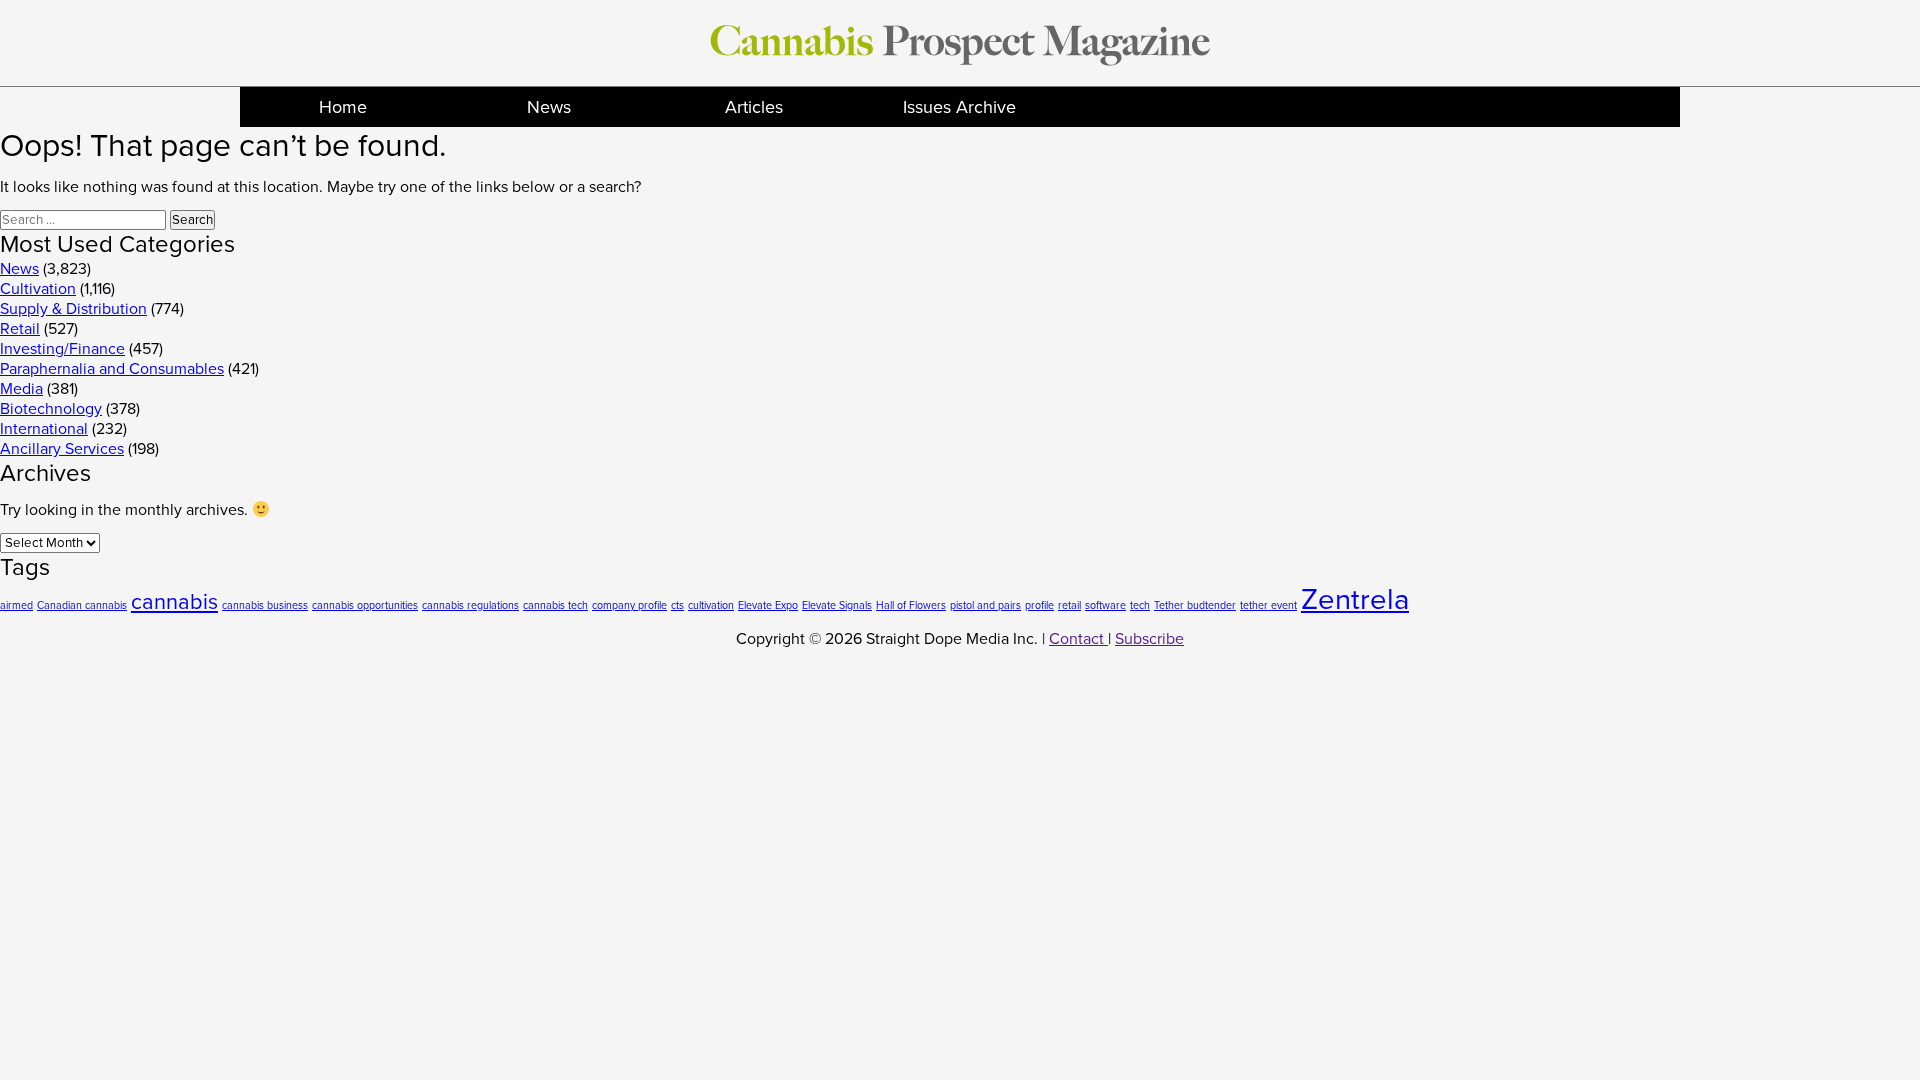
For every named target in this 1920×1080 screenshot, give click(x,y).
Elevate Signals (837, 605)
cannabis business (265, 605)
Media (21, 389)
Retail (20, 329)
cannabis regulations (470, 605)
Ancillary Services (62, 449)
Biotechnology (51, 409)
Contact (1078, 639)
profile (1039, 605)
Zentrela (1355, 599)
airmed (16, 605)
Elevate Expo (768, 605)
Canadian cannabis (82, 605)
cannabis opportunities (365, 605)
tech (1140, 605)
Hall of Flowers (911, 605)
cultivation (711, 605)
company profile (629, 605)
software (1105, 605)
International (44, 429)
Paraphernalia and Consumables (112, 369)
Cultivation (38, 289)
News (549, 107)
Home (343, 107)
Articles (754, 107)
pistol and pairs (985, 605)
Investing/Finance (62, 349)
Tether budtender (1195, 605)
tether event (1268, 605)
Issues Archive (959, 107)
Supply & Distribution (73, 309)
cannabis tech (555, 605)
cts (677, 605)
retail (1069, 605)
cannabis (174, 602)
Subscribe (1149, 639)
